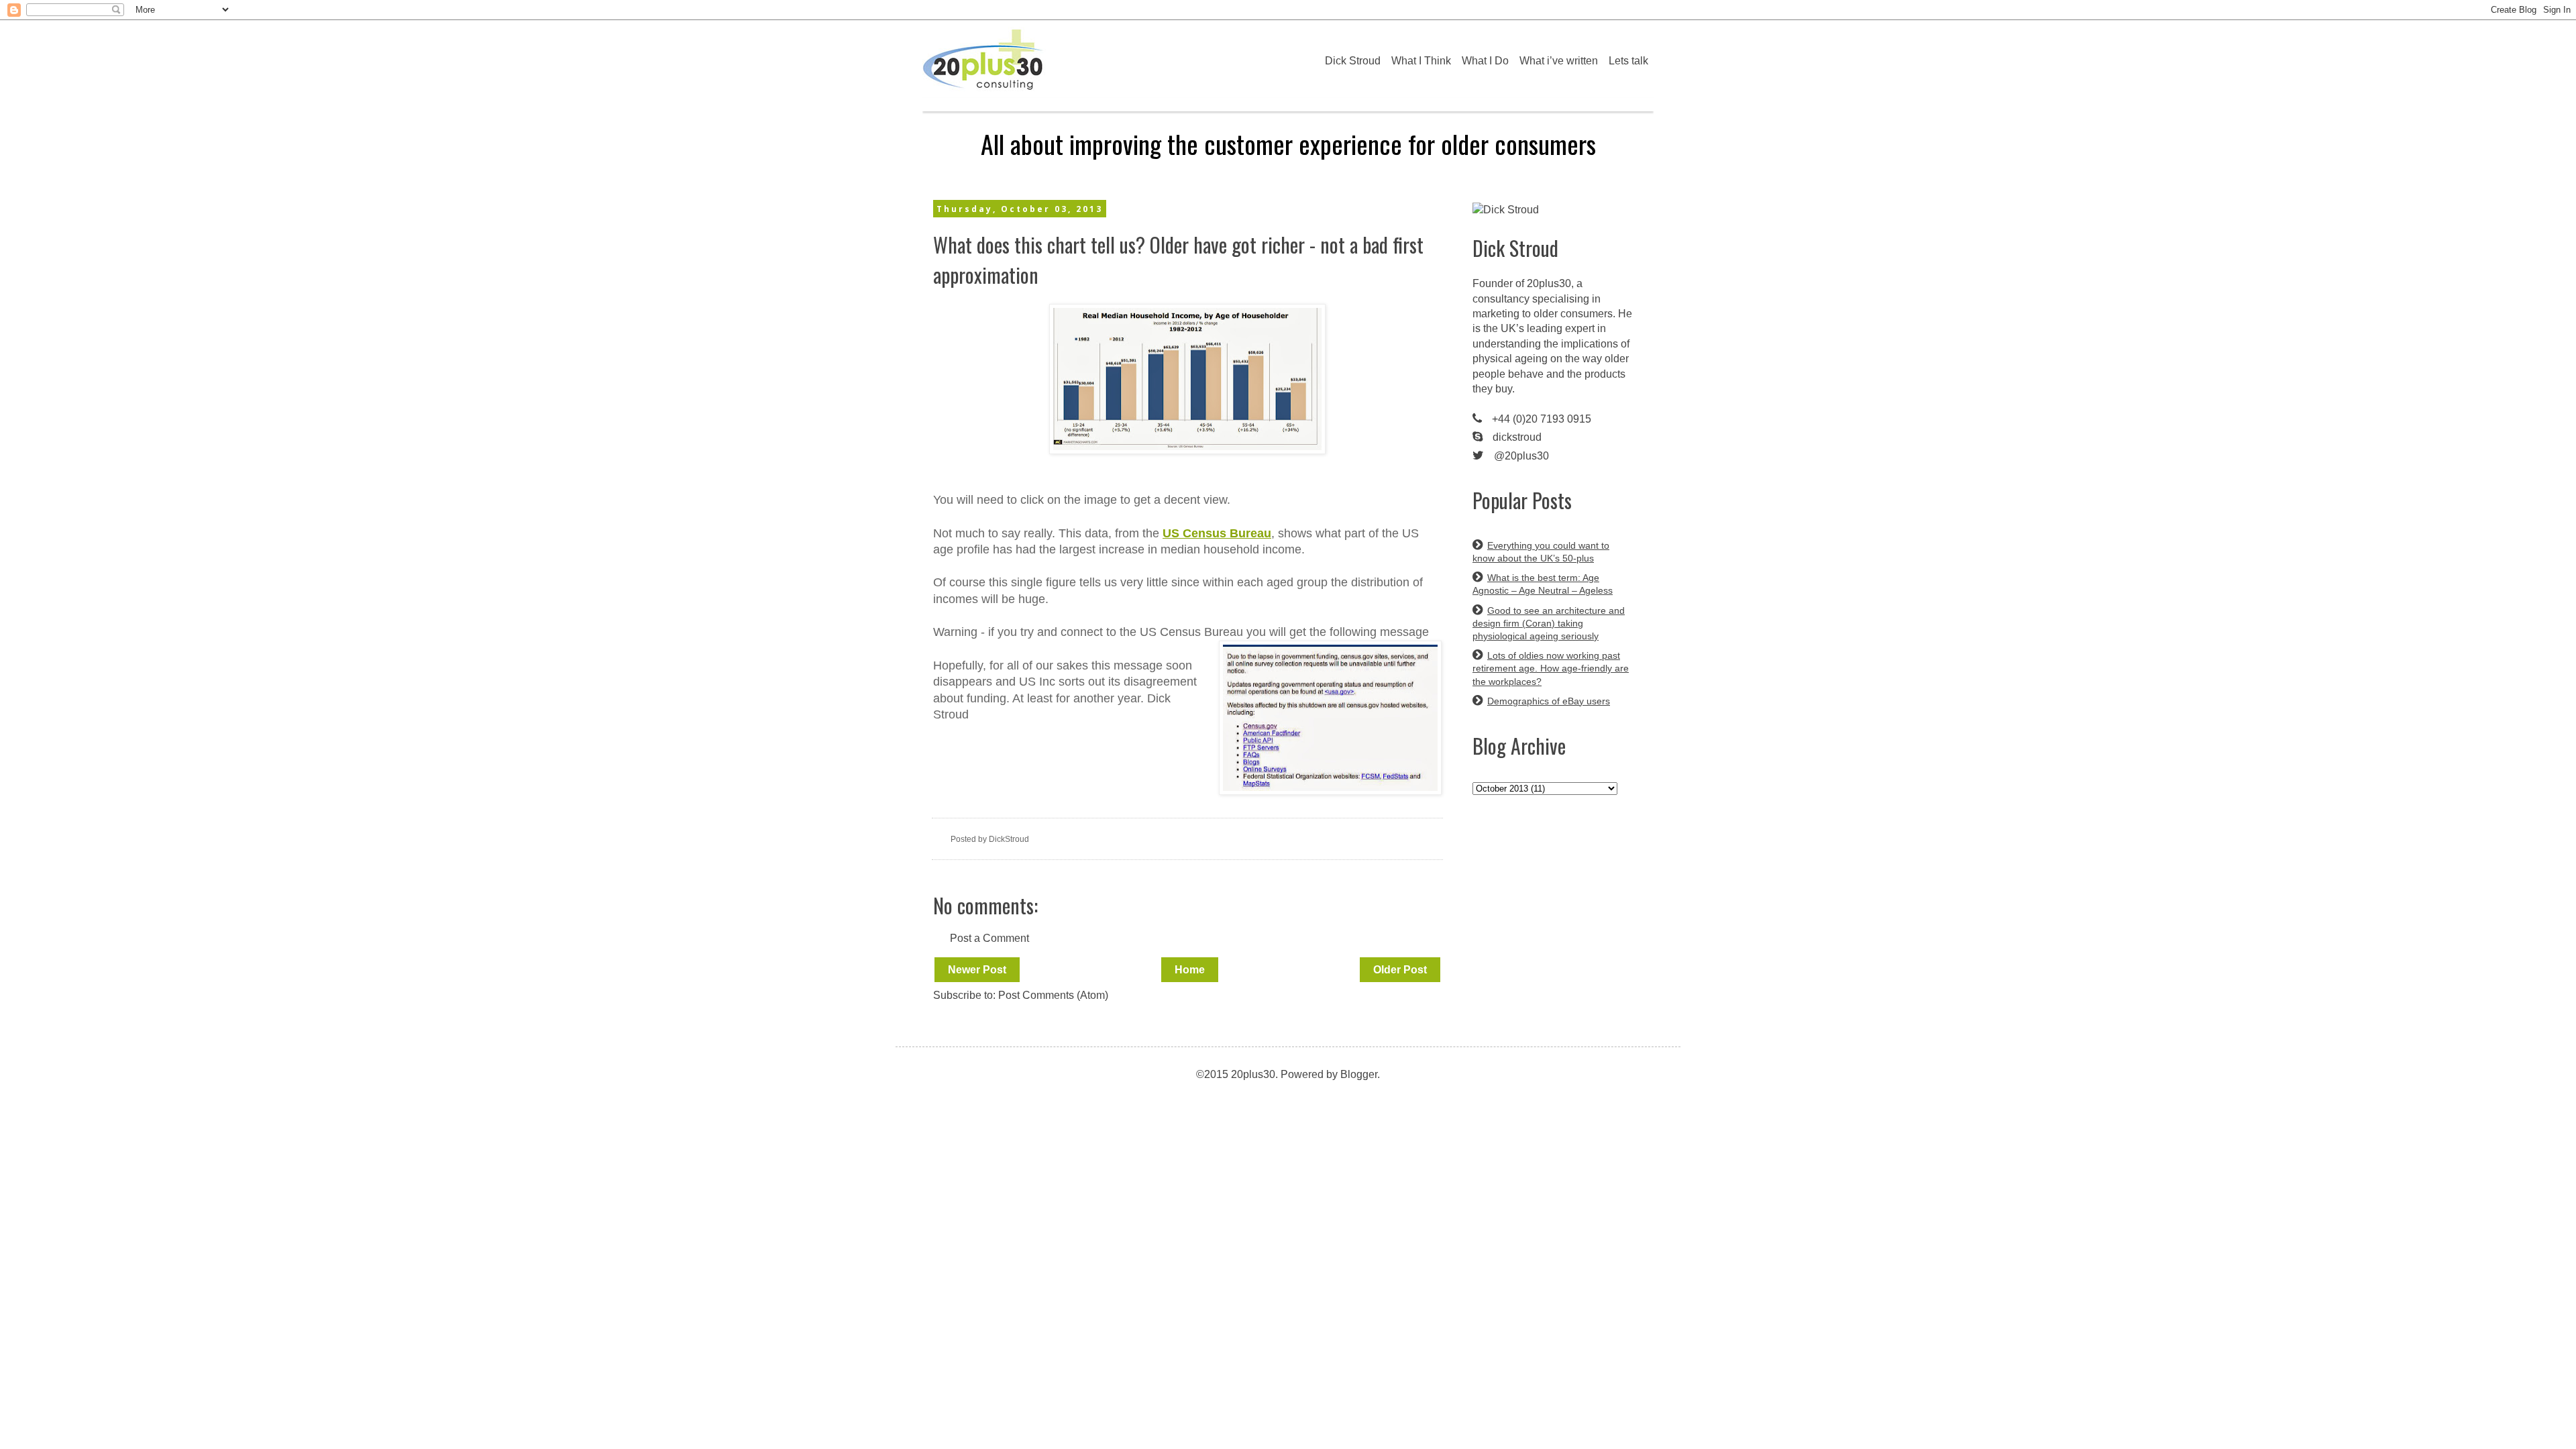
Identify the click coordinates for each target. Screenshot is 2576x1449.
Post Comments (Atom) (1053, 995)
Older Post (1400, 970)
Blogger (1359, 1074)
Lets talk (1628, 61)
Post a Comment (989, 938)
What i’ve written (1559, 61)
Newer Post (977, 970)
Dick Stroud (1353, 61)
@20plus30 (1521, 456)
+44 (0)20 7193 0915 (1542, 419)
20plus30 (1549, 283)
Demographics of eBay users (1549, 701)
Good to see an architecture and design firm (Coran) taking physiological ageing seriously (1549, 623)
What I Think (1421, 61)
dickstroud (1517, 437)
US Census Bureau (1217, 533)
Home (1190, 970)
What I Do (1485, 61)
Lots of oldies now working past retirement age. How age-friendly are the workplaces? (1551, 668)
